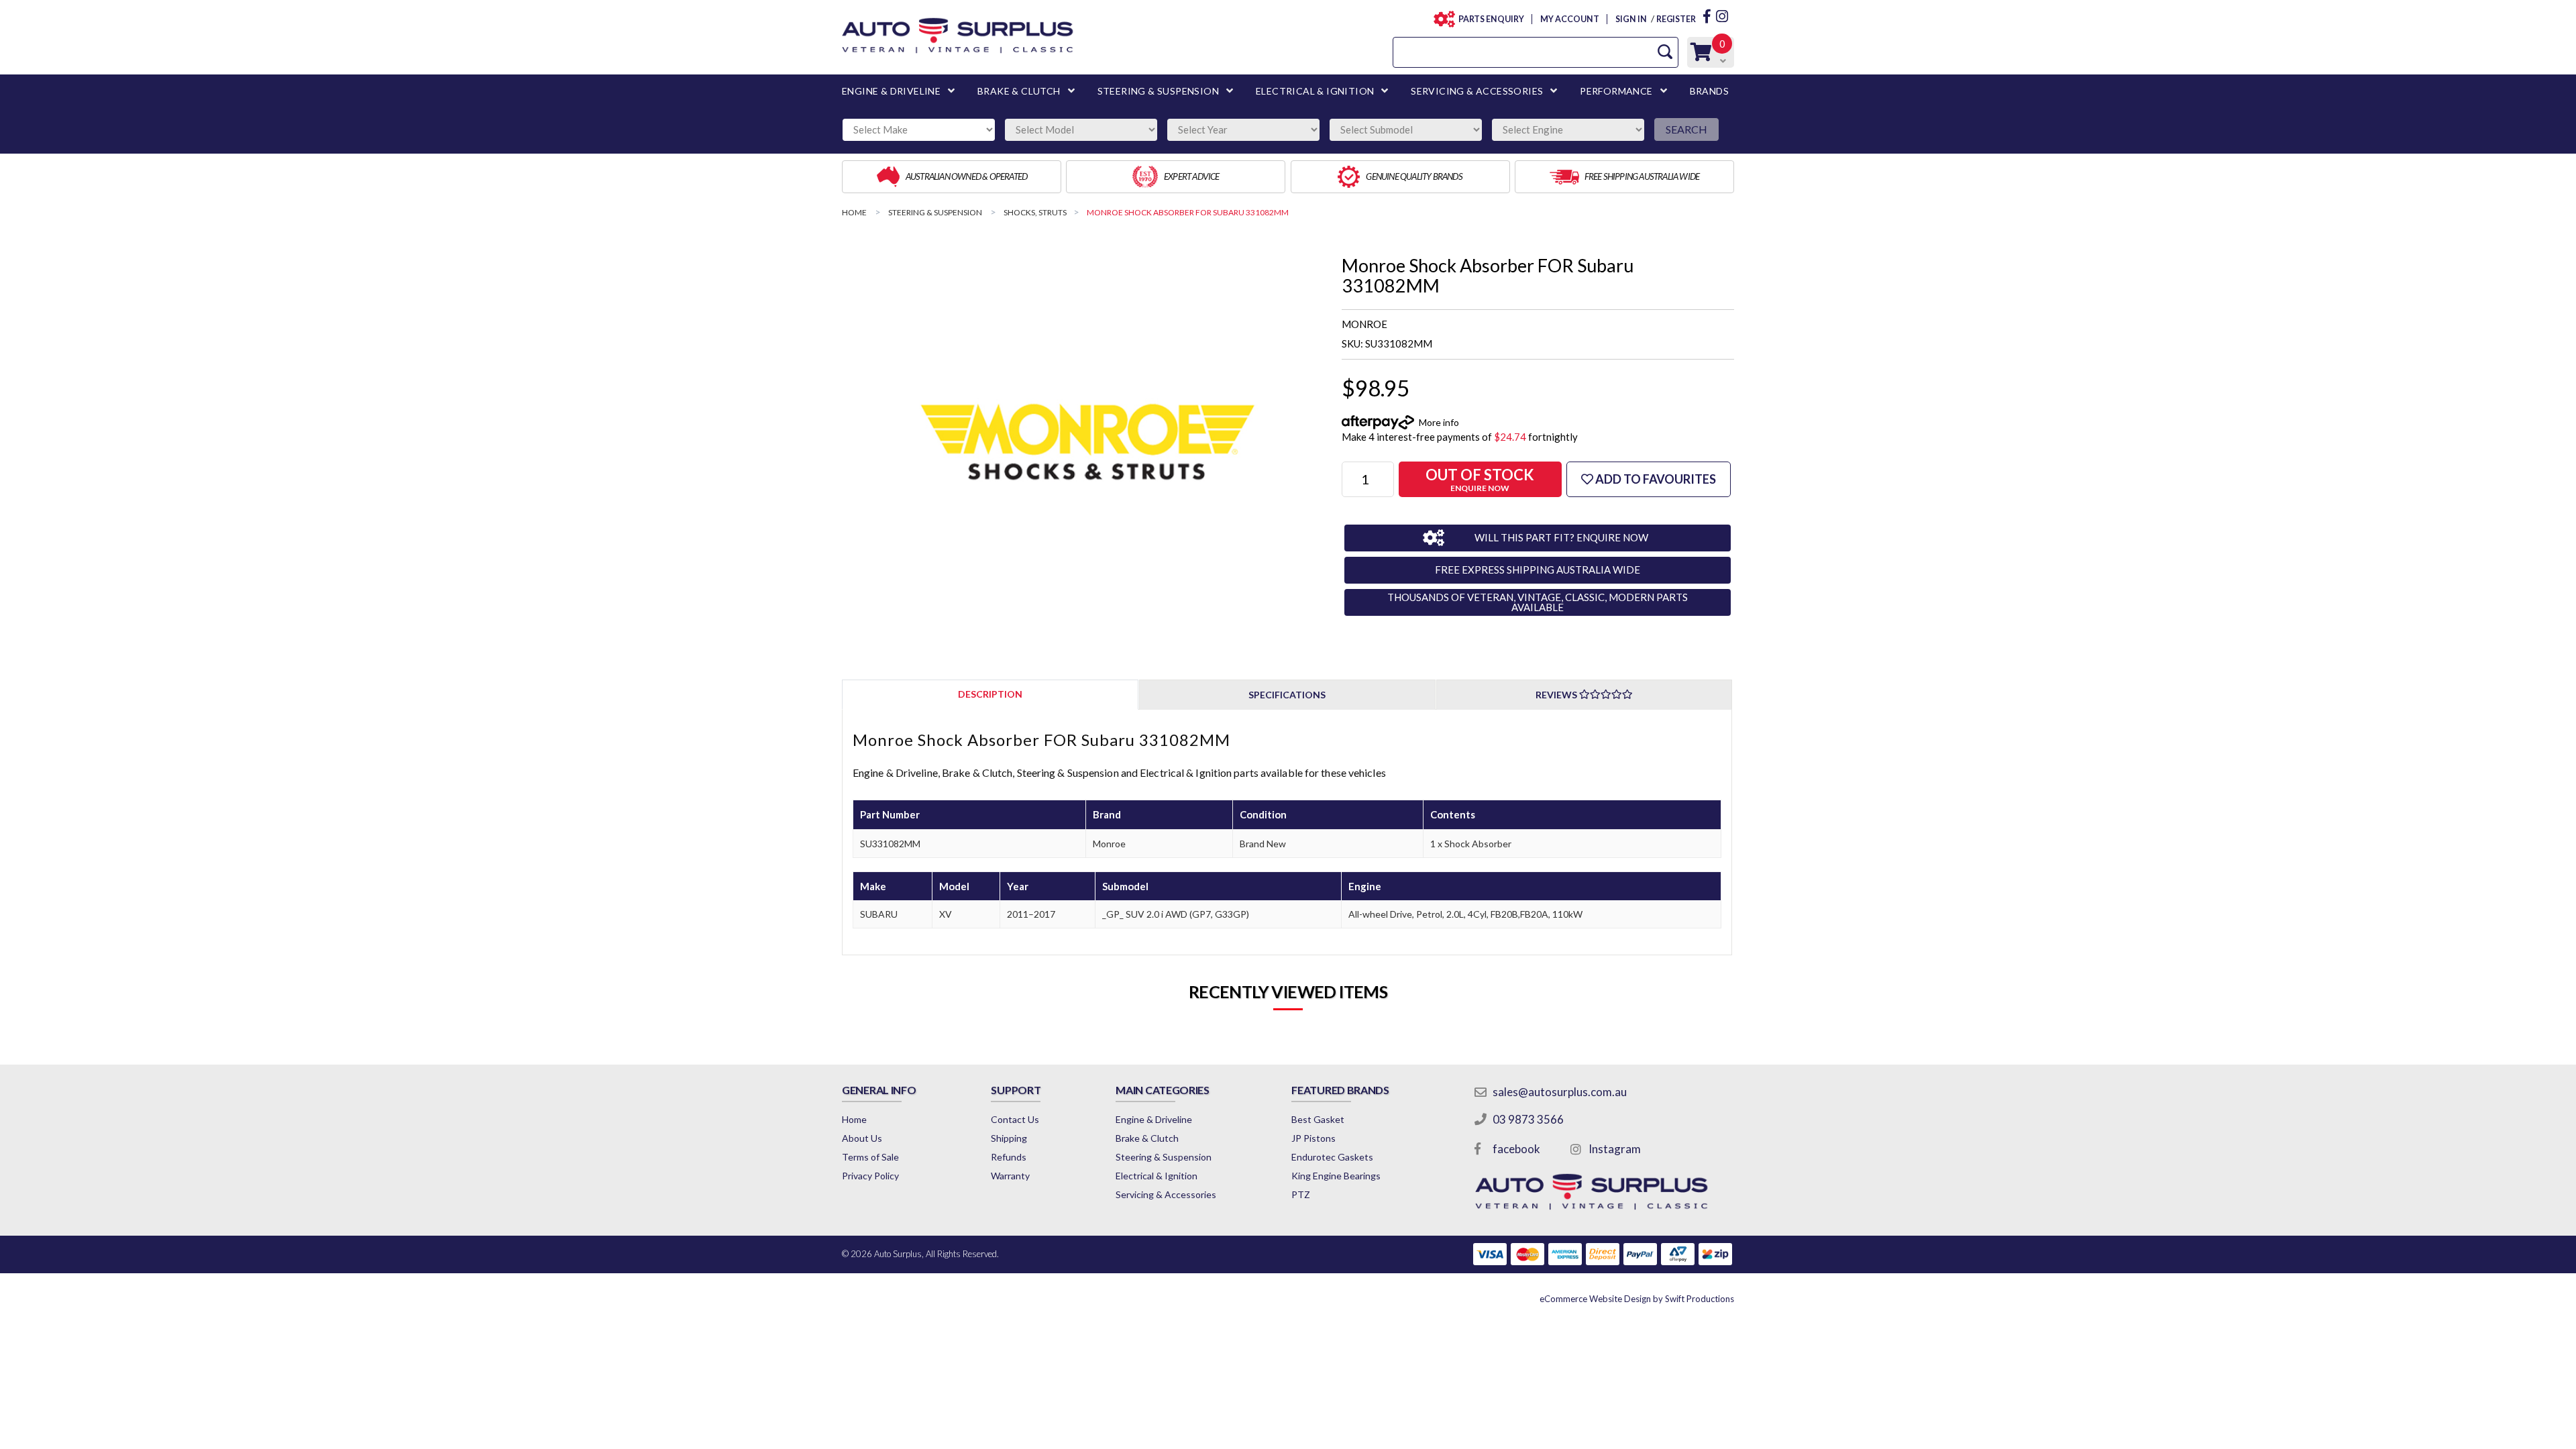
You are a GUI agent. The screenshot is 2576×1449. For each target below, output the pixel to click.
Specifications (1287, 695)
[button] (1649, 479)
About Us (862, 1138)
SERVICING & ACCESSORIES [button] (1477, 91)
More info (1439, 422)
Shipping (1009, 1138)
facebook (1516, 1149)
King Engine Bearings (1336, 1176)
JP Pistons (1313, 1138)
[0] (1701, 55)
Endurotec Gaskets (1332, 1157)
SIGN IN (1631, 19)
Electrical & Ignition (1157, 1176)
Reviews (1557, 695)
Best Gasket (1318, 1119)
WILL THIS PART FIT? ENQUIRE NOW (1561, 537)
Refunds (1009, 1157)
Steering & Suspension (1164, 1157)
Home (854, 1119)
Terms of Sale (870, 1157)
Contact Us (1015, 1119)
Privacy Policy (870, 1176)
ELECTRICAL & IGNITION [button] (1315, 91)
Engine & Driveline (1154, 1119)
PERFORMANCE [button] (1616, 91)
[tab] (990, 694)
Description (990, 694)
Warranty (1010, 1176)
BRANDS (1709, 91)
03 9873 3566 (1528, 1119)
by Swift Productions (1637, 1299)
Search (1686, 129)
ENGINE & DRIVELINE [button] (891, 91)
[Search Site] (1665, 52)
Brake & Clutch (1147, 1138)
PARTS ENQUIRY (1491, 19)
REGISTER (1676, 19)
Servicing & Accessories (1166, 1194)
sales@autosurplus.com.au (1560, 1092)
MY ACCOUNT (1569, 19)
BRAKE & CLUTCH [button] (1019, 91)
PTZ (1301, 1194)
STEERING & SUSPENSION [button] (1158, 91)
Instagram (1615, 1149)
